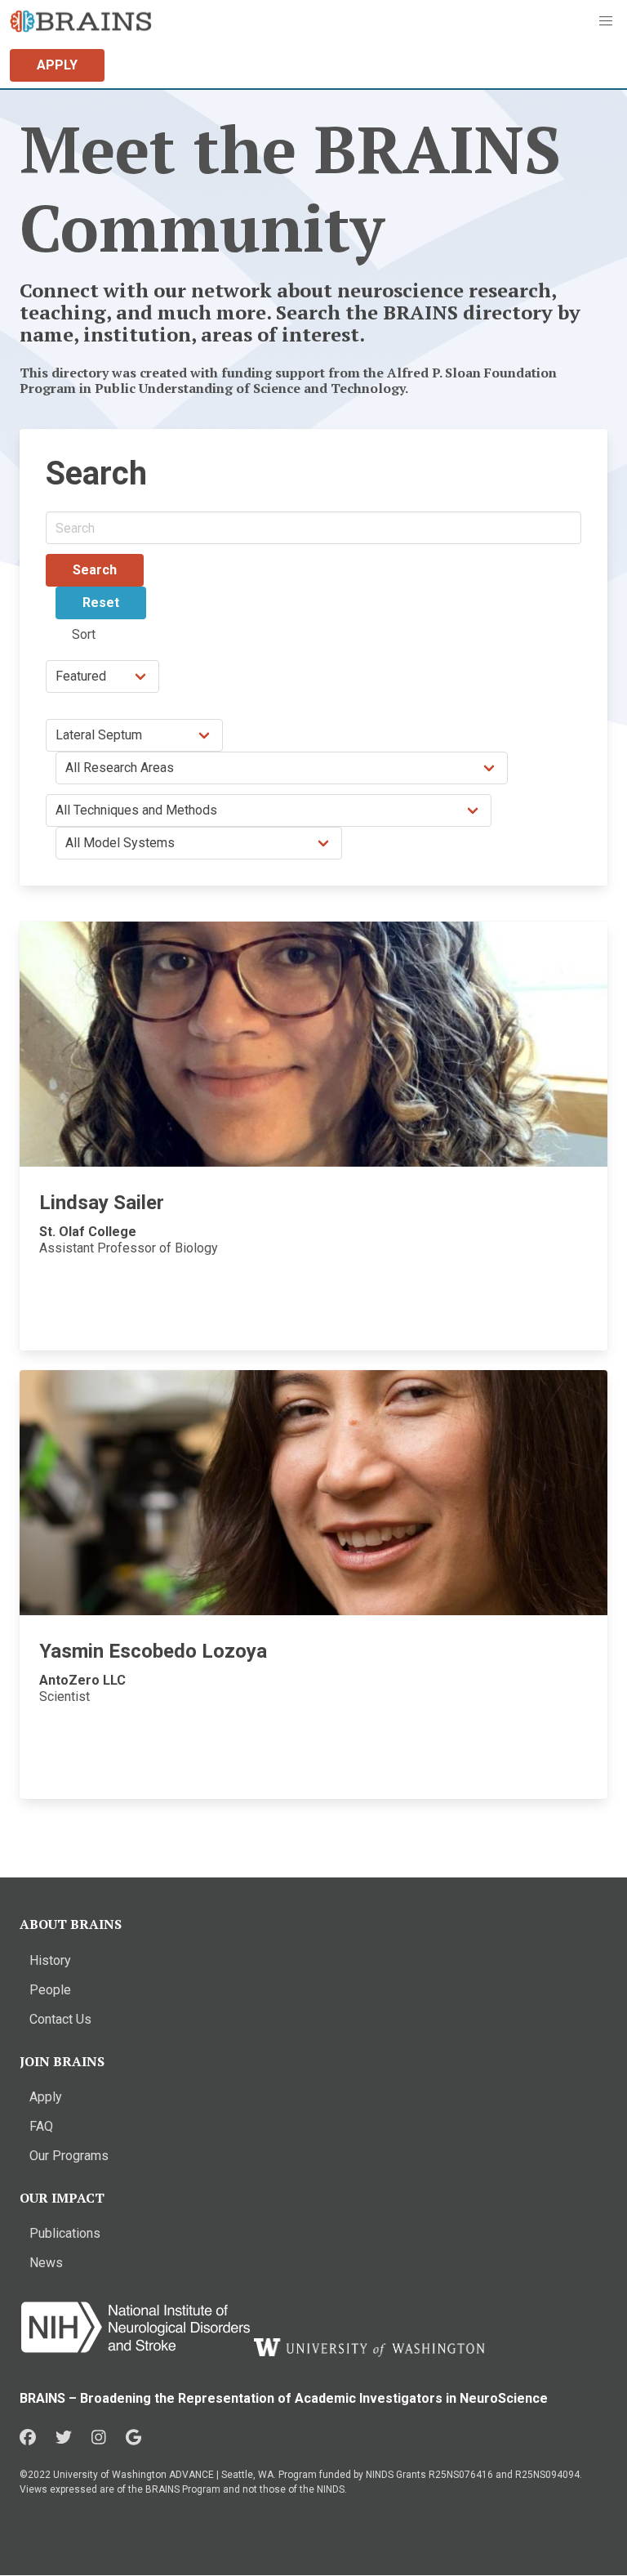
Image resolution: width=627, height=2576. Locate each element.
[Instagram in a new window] (99, 2438)
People (50, 1990)
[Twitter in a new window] (64, 2438)
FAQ (41, 2126)
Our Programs (69, 2156)
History (50, 1960)
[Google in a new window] (133, 2438)
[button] (606, 21)
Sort (84, 634)
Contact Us (60, 2019)
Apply (46, 2097)
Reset (101, 603)
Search (95, 570)
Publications (65, 2233)
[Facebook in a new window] (28, 2438)
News (46, 2263)
